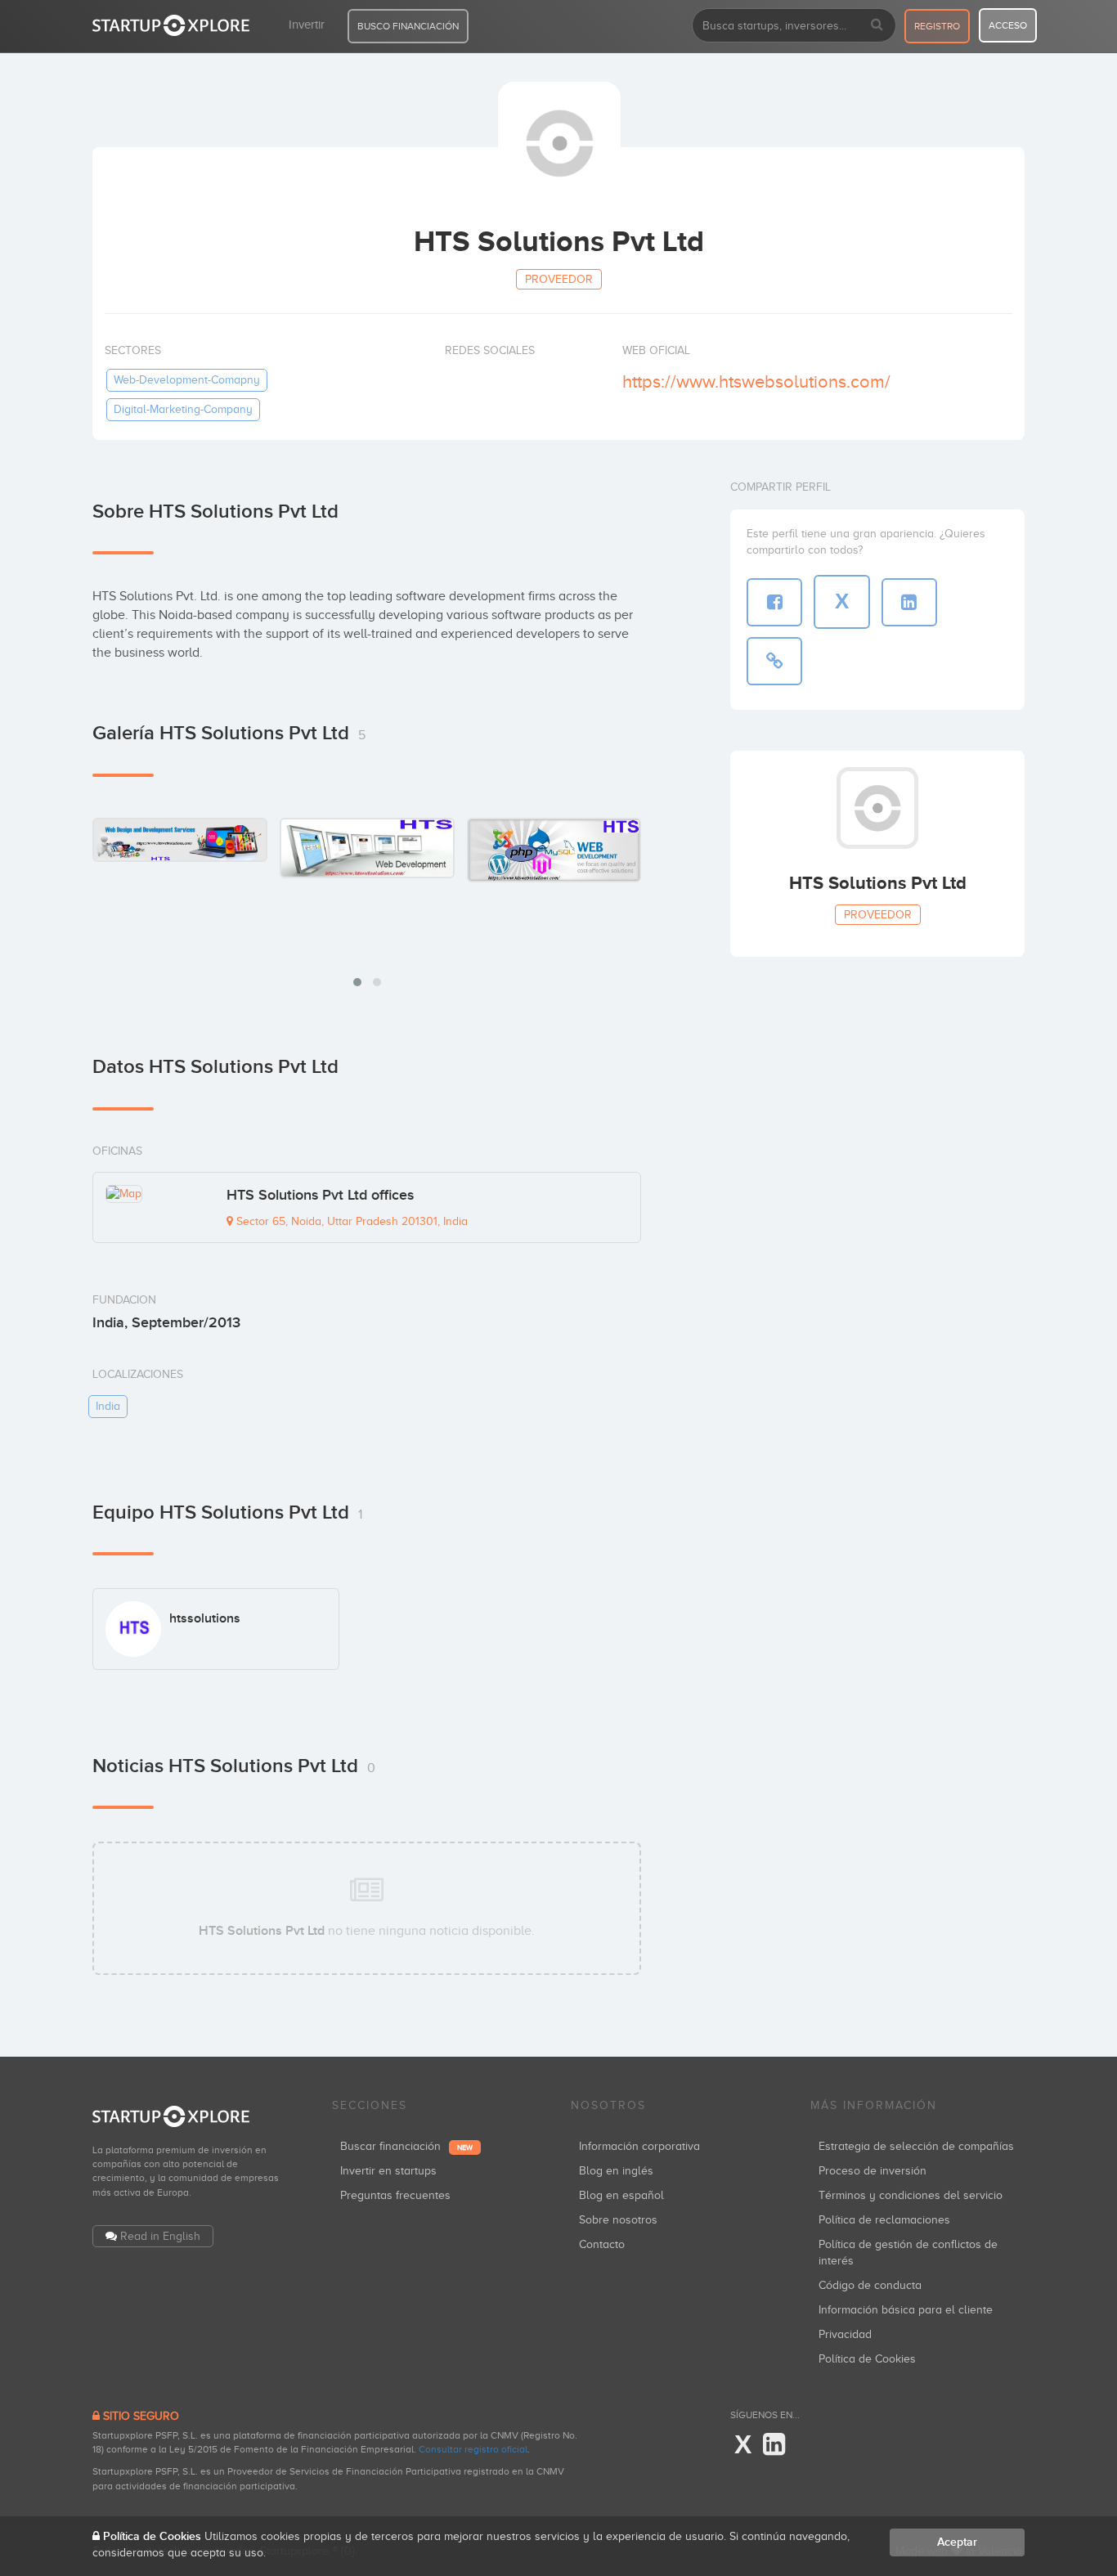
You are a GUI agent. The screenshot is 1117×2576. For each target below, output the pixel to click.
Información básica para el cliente (906, 2310)
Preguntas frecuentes (395, 2195)
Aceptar (957, 2542)
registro (937, 26)
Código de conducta (870, 2285)
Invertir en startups (388, 2171)
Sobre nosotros (618, 2220)
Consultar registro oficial (473, 2449)
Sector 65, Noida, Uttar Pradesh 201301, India (350, 1221)
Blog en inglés (616, 2171)
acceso (1008, 25)
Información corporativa (639, 2146)
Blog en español (621, 2195)
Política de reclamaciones (884, 2220)
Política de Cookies (867, 2359)
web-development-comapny (187, 380)
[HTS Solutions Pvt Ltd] (180, 839)
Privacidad (845, 2334)
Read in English (160, 2236)
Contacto (602, 2244)
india (108, 1406)
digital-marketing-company (183, 409)
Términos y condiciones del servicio (911, 2195)
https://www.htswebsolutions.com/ (756, 381)
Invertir (307, 25)
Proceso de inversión (873, 2171)
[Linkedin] (774, 2445)
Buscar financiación (406, 2146)
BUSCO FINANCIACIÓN (408, 26)
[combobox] (794, 25)
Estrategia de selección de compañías (916, 2146)
